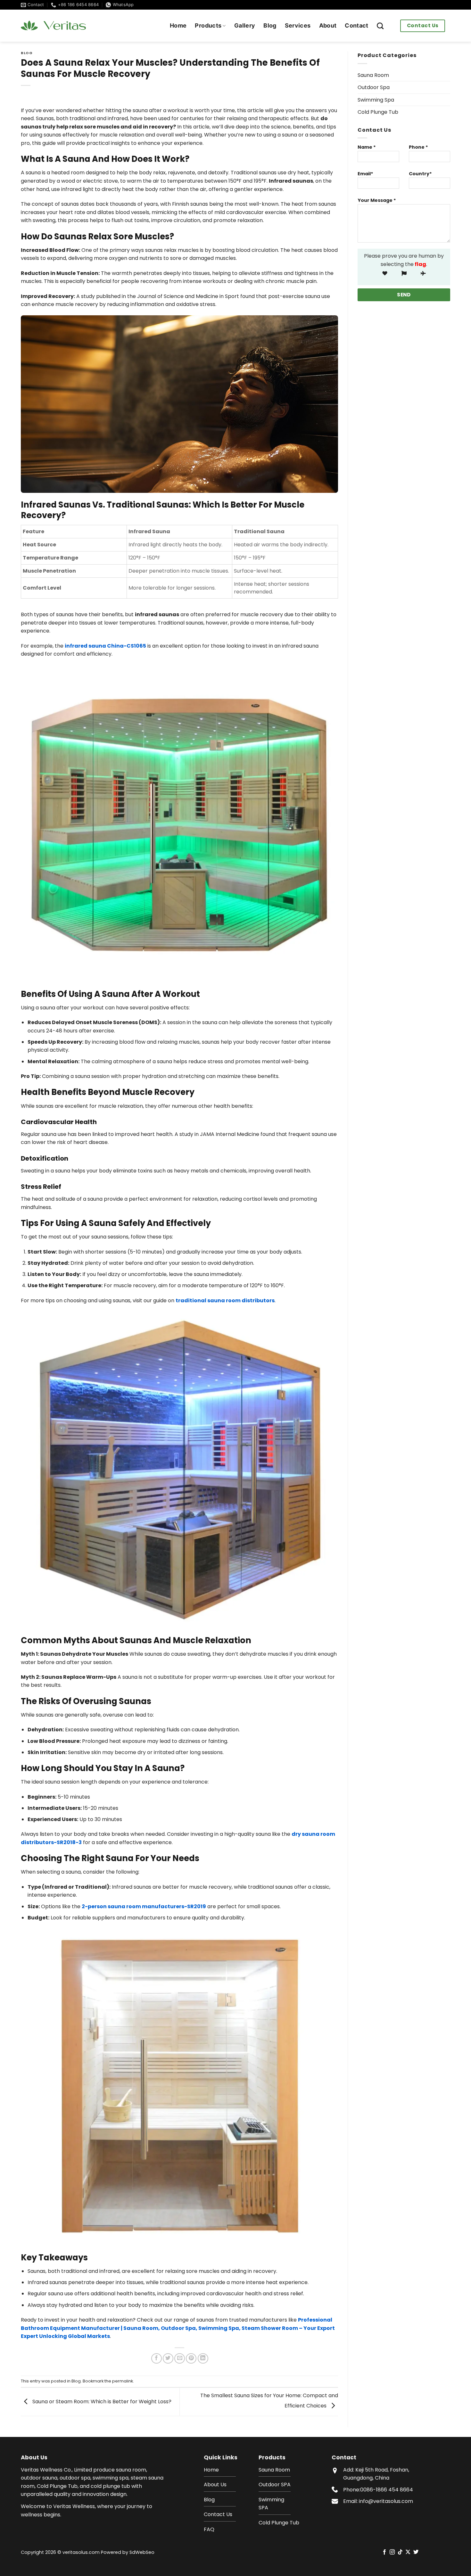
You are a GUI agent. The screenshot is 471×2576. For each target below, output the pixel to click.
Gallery (245, 25)
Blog (270, 25)
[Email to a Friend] (180, 2359)
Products (208, 25)
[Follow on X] (408, 2552)
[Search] (380, 26)
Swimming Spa (376, 100)
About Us (215, 2485)
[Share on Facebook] (157, 2359)
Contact (356, 25)
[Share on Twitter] (168, 2359)
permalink (123, 2381)
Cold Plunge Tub (378, 112)
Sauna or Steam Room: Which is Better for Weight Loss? (101, 2402)
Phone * (418, 147)
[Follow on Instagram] (392, 2552)
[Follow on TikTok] (400, 2552)
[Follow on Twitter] (416, 2552)
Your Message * (377, 200)
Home (178, 25)
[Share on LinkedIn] (203, 2359)
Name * (367, 147)
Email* (365, 174)
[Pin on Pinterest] (191, 2359)
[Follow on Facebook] (384, 2552)
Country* (420, 174)
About (328, 25)
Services (298, 25)
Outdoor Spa (374, 87)
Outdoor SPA (275, 2485)
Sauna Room (373, 75)
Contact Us (423, 25)
